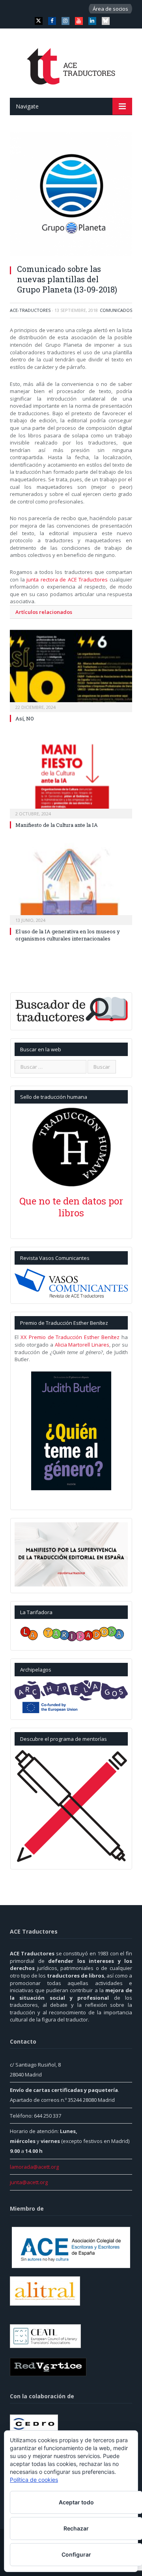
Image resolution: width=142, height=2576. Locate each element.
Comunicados (116, 310)
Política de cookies (34, 2480)
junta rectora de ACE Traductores (67, 579)
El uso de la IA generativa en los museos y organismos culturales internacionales (68, 935)
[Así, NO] (71, 670)
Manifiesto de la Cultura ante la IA (57, 825)
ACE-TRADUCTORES (30, 310)
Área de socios (110, 9)
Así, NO (25, 718)
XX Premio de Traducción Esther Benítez (70, 1337)
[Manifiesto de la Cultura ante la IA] (71, 776)
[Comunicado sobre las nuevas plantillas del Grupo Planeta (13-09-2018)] (71, 195)
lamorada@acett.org (34, 2167)
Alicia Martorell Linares (82, 1345)
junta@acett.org (29, 2182)
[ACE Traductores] (71, 64)
